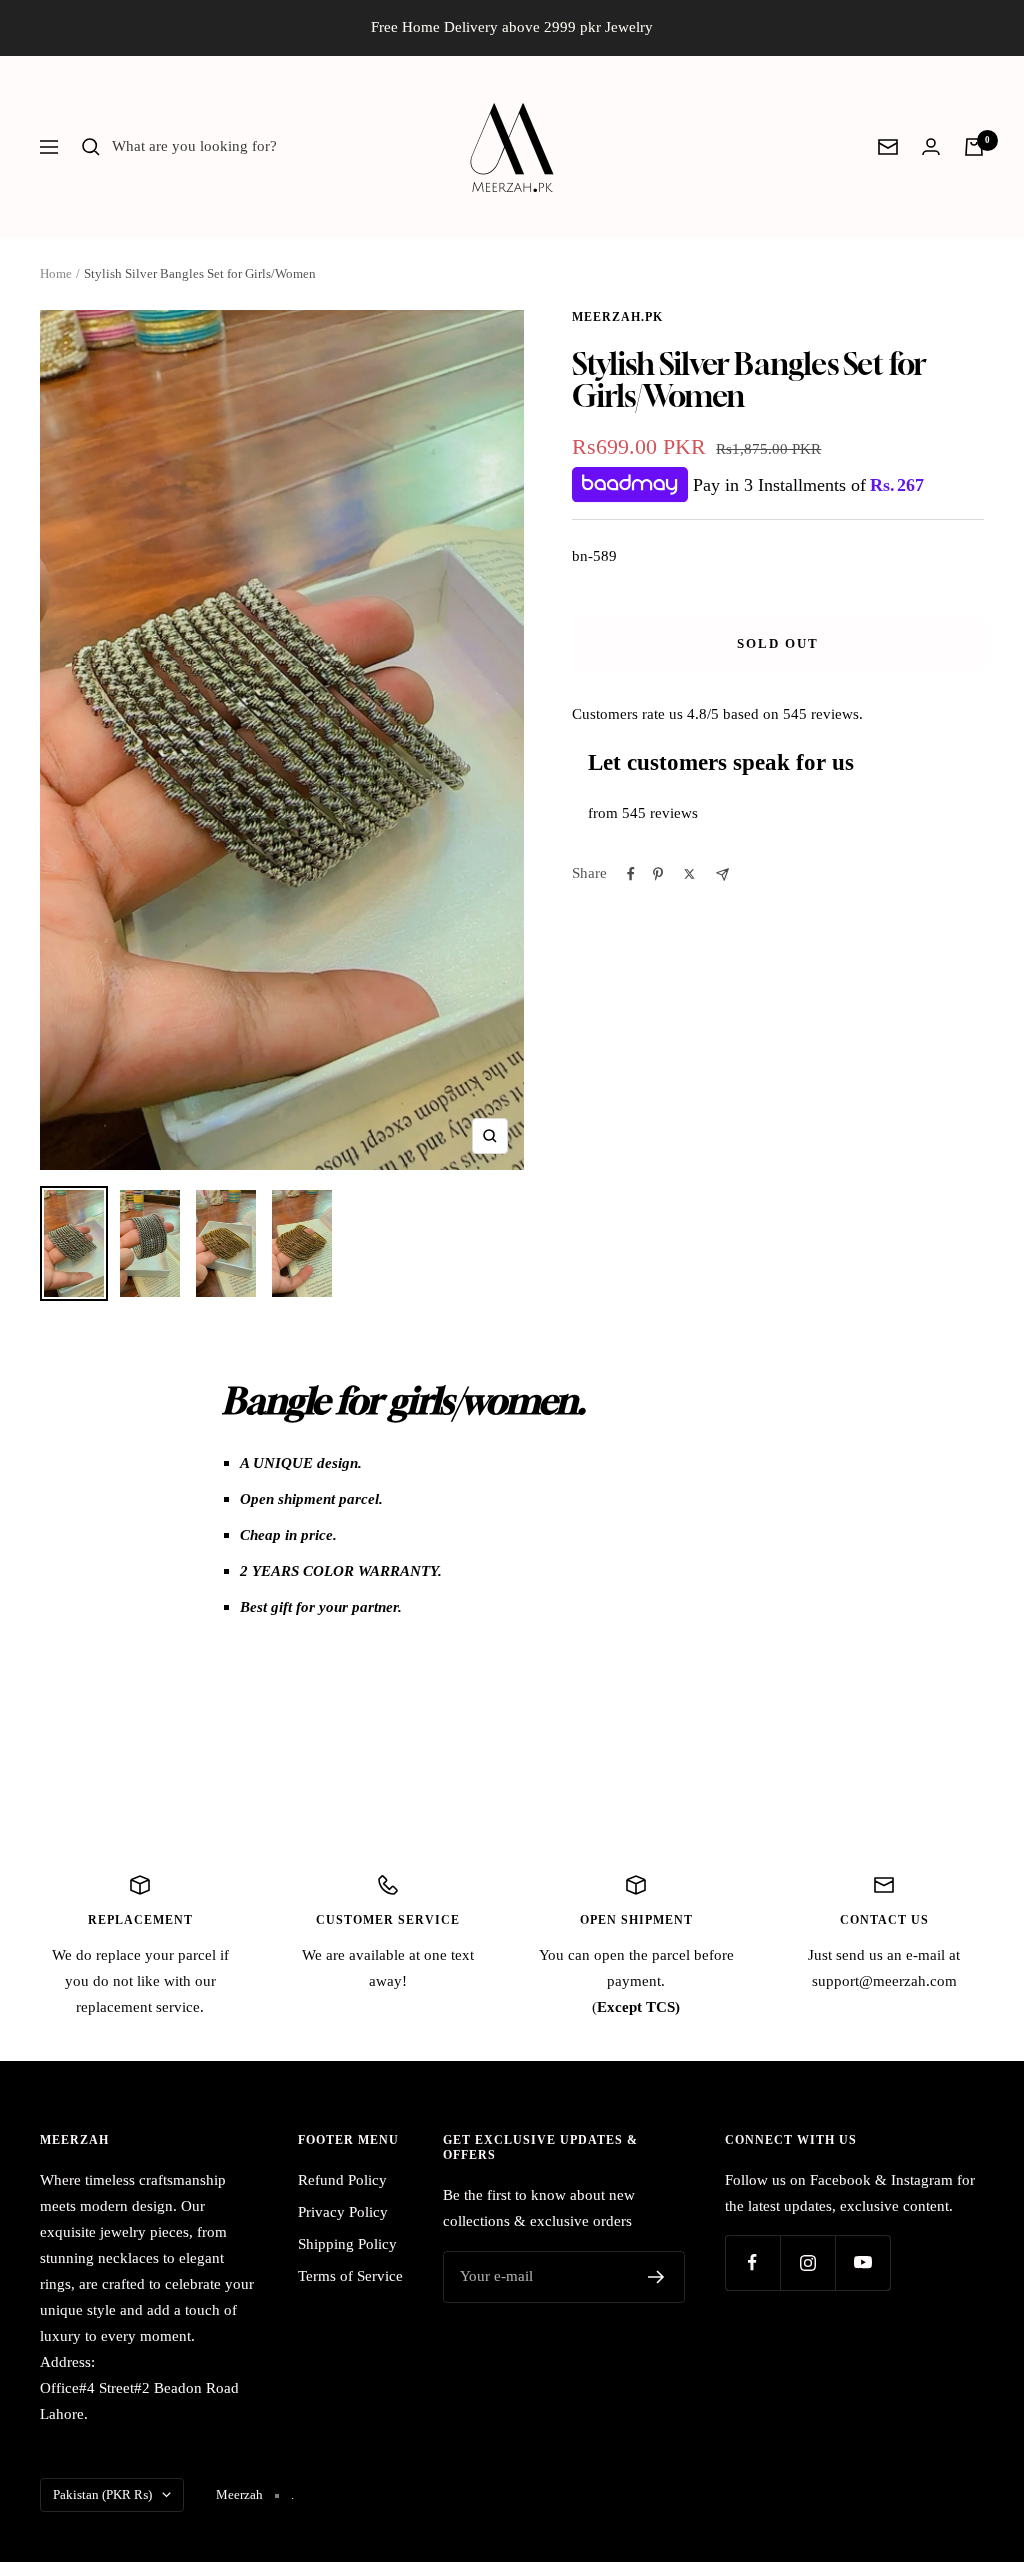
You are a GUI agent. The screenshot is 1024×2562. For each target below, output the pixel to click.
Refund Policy (342, 2180)
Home (56, 273)
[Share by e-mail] (722, 874)
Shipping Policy (347, 2244)
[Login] (931, 146)
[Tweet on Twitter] (689, 874)
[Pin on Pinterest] (658, 874)
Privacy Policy (343, 2212)
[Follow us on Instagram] (807, 2262)
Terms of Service (350, 2276)
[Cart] (974, 147)
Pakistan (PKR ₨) (102, 2494)
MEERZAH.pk (617, 317)
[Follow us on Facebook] (752, 2262)
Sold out (778, 643)
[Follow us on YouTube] (862, 2262)
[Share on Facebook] (631, 874)
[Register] (656, 2277)
